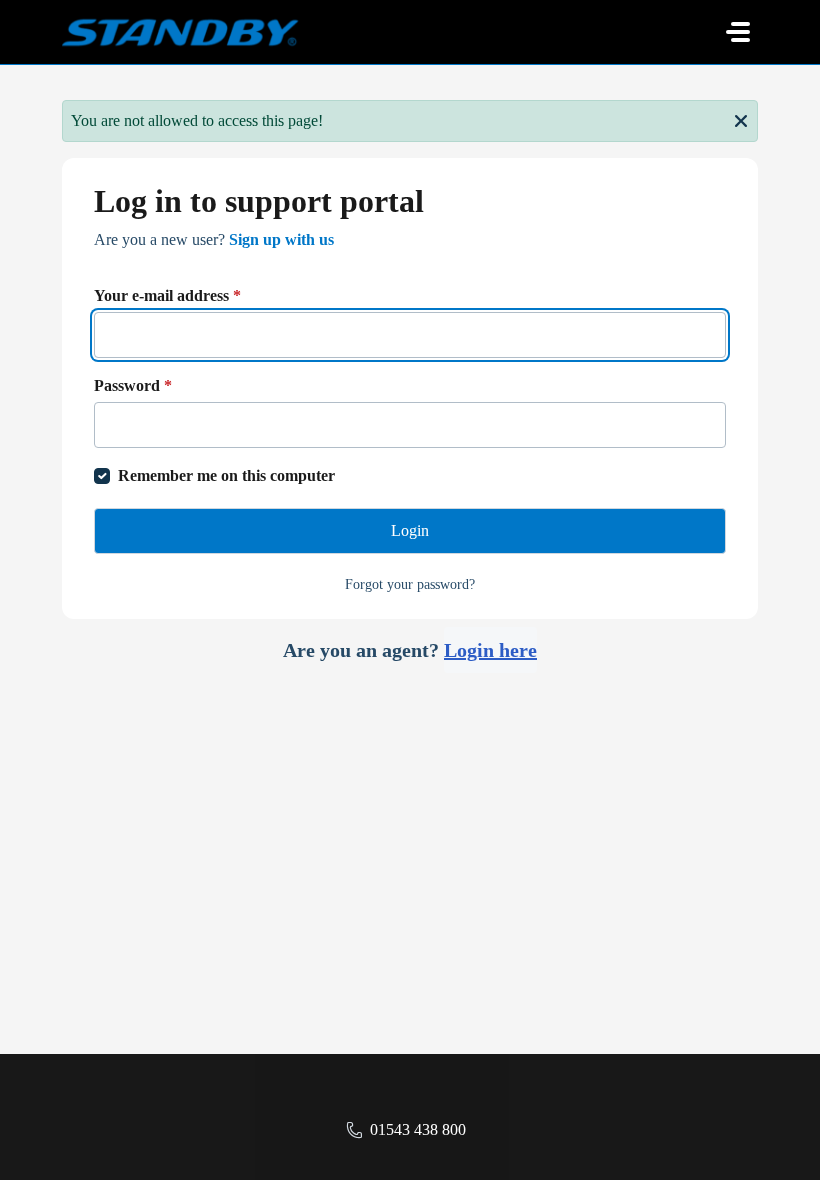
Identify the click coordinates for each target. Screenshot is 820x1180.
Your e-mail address (167, 295)
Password (133, 385)
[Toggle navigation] (738, 32)
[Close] (741, 119)
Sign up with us (281, 239)
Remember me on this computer (226, 475)
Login (410, 530)
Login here (490, 650)
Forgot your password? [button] (410, 584)
